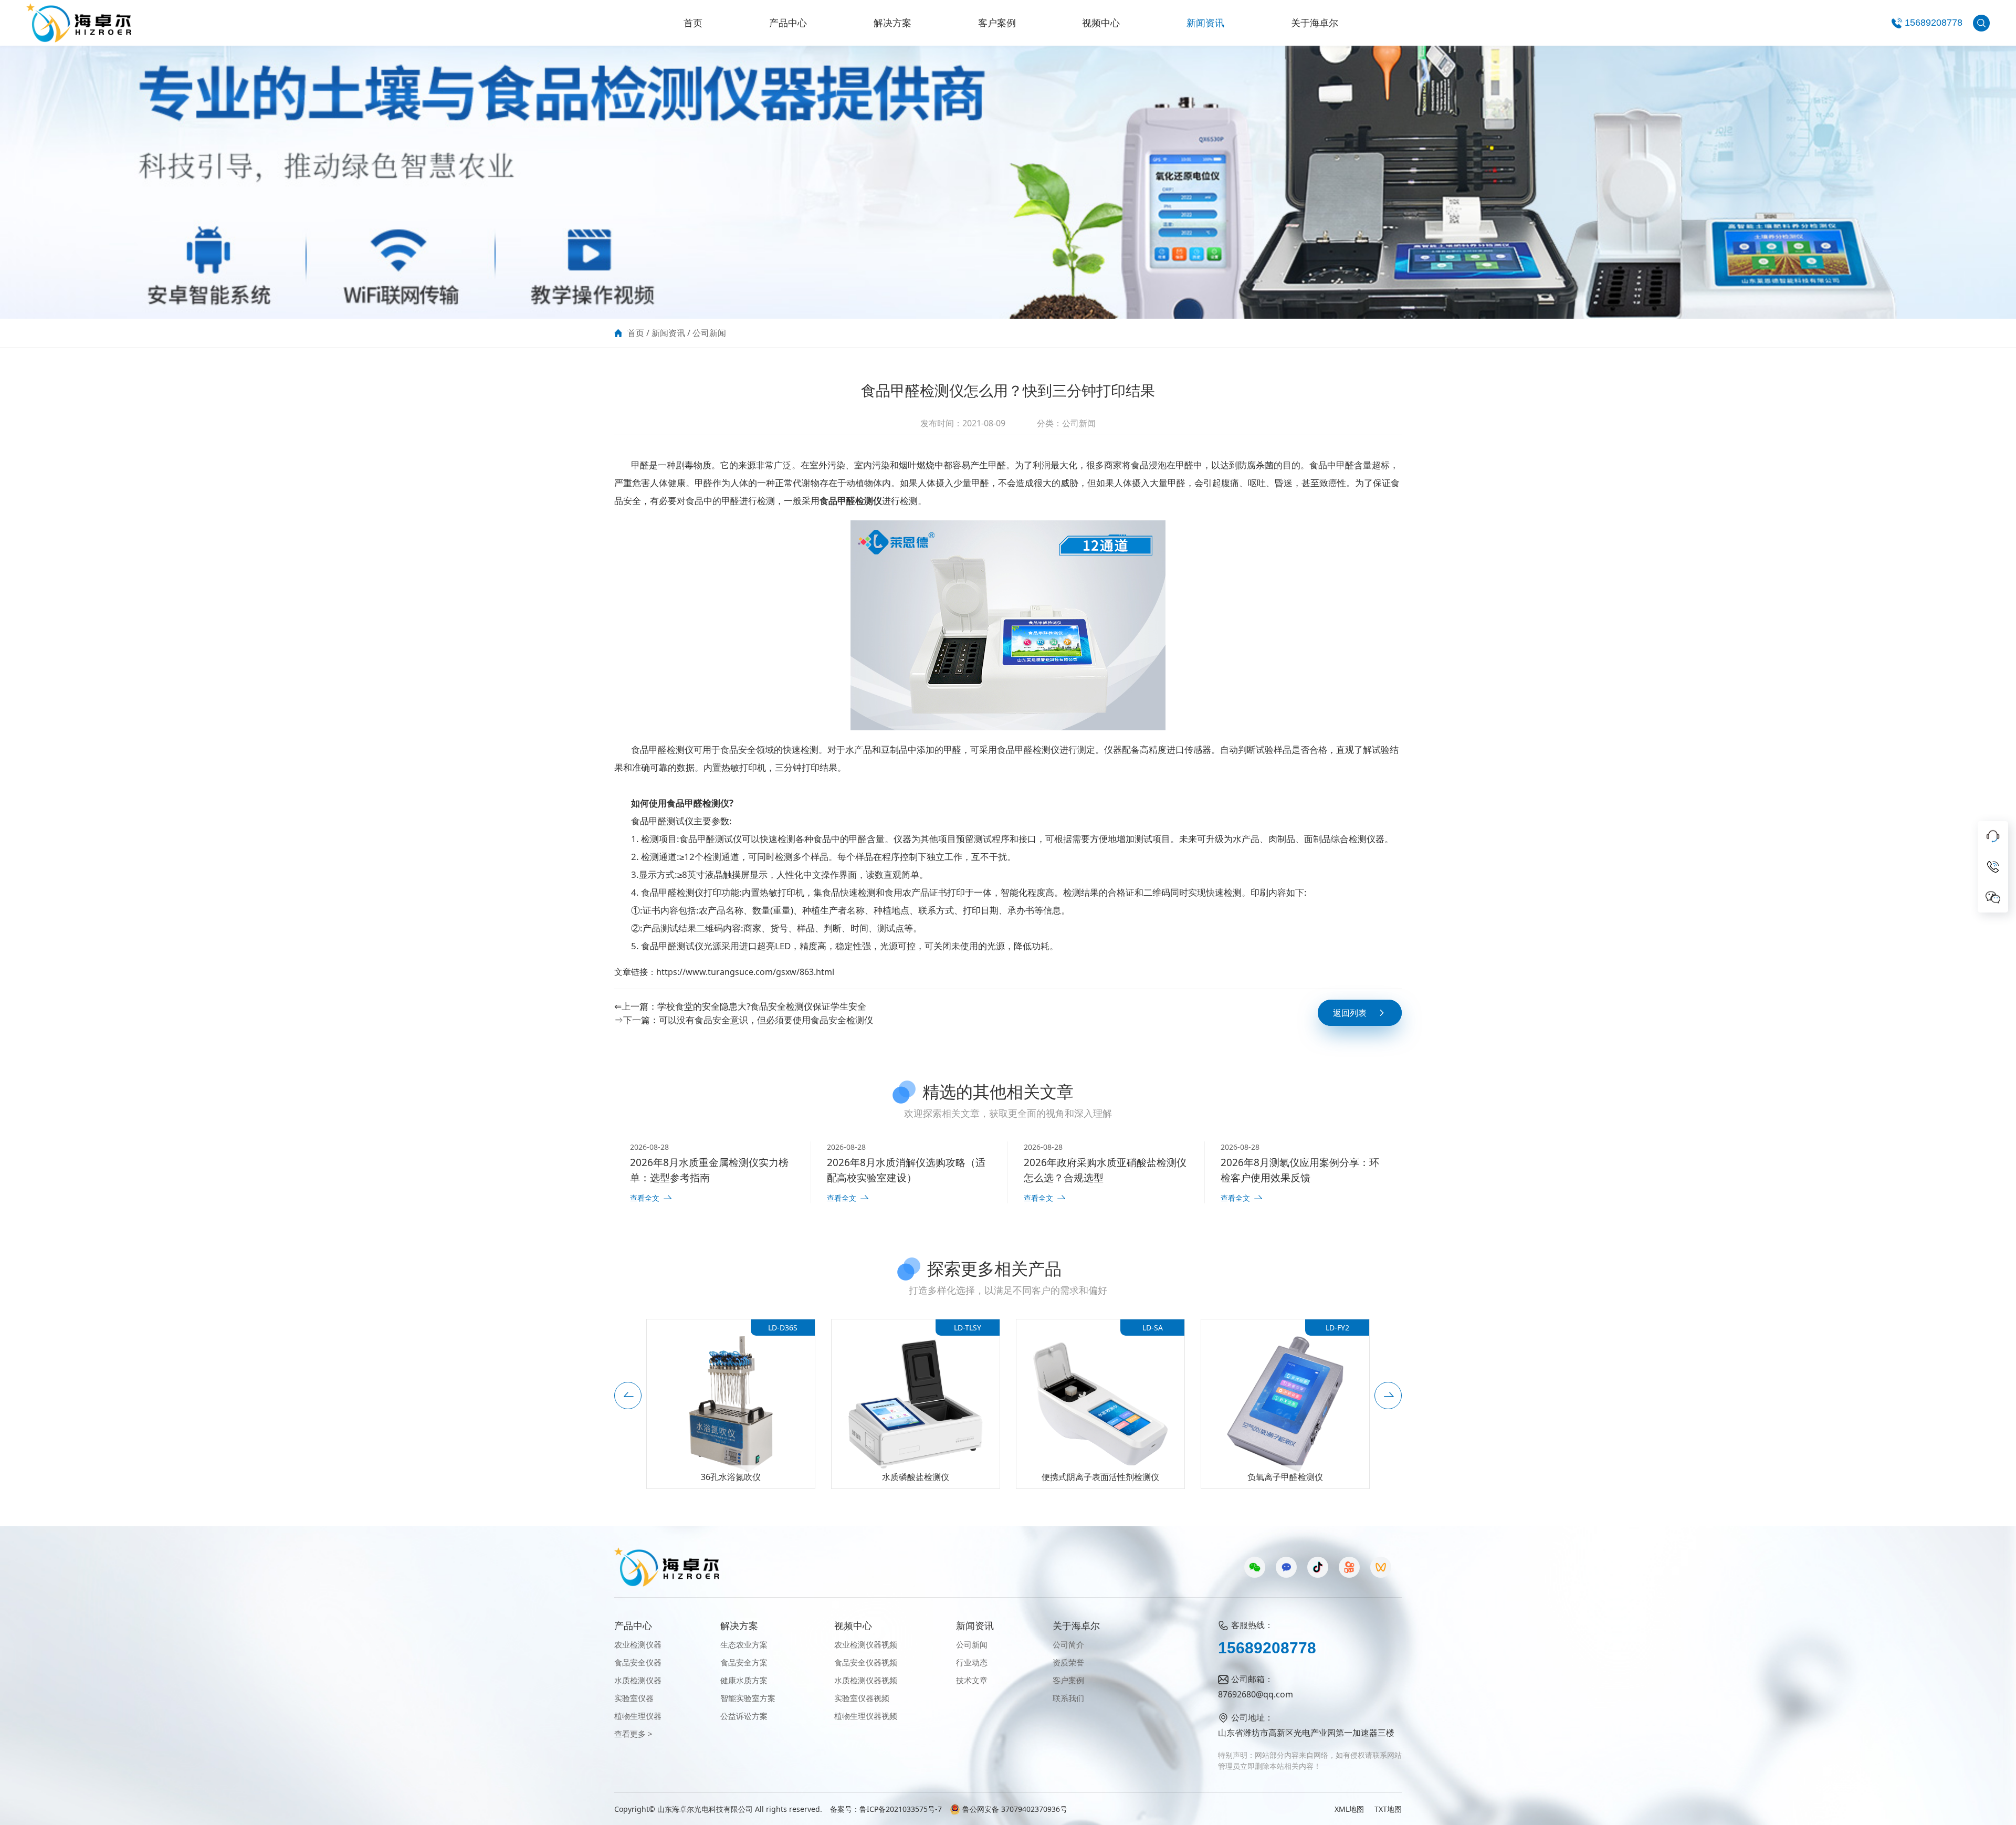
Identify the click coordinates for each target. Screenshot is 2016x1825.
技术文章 (972, 1680)
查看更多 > (633, 1734)
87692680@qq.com (1256, 1694)
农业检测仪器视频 (866, 1644)
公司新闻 (709, 333)
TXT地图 (1388, 1809)
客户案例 (997, 23)
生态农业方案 (744, 1644)
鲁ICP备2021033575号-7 (901, 1809)
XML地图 (1349, 1809)
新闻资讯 (1205, 23)
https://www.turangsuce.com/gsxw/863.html (745, 972)
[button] (628, 1396)
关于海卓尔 (1315, 23)
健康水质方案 (744, 1680)
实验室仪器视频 (862, 1698)
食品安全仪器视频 (866, 1662)
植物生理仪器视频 (866, 1716)
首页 (693, 23)
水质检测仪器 (638, 1680)
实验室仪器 (634, 1698)
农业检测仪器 (638, 1644)
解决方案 (892, 23)
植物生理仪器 (638, 1716)
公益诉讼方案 (744, 1716)
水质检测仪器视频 (866, 1680)
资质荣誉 (1068, 1662)
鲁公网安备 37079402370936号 (1015, 1809)
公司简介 (1068, 1644)
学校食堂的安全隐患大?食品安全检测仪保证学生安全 (762, 1006)
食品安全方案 (744, 1662)
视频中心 (1101, 23)
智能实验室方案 (748, 1698)
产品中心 (788, 23)
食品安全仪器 (638, 1662)
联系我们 (1068, 1698)
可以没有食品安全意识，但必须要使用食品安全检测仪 (766, 1020)
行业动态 (972, 1662)
